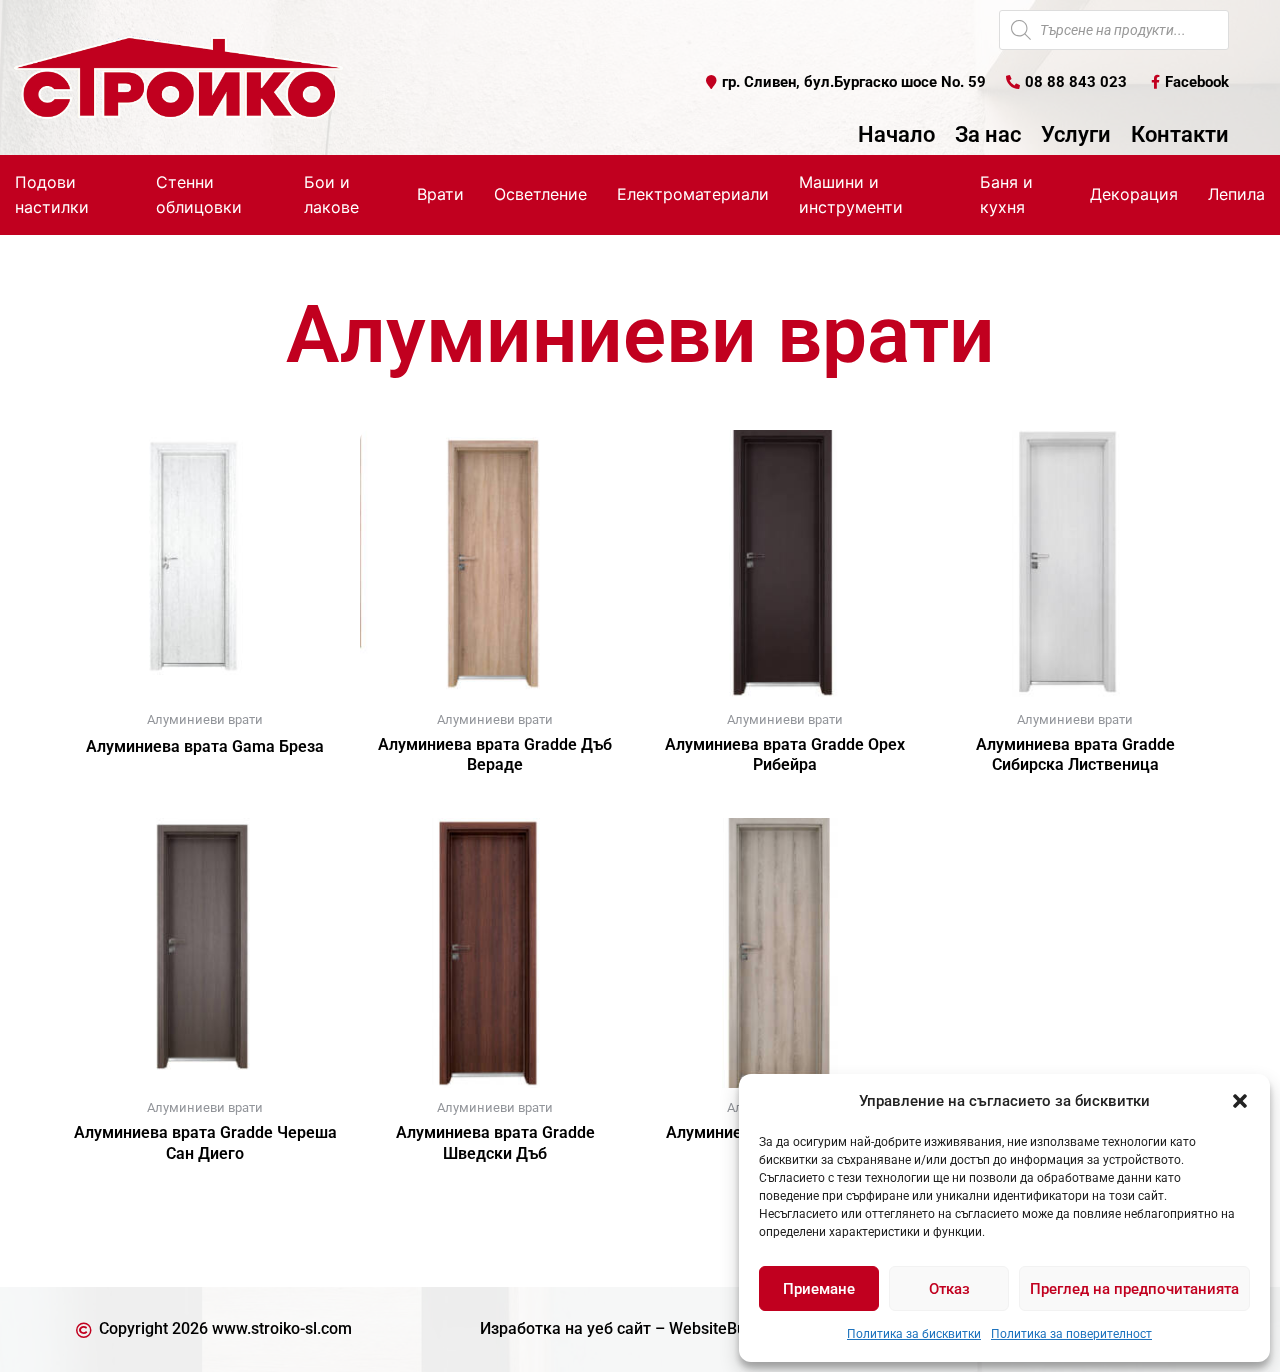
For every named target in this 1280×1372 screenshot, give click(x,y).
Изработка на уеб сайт (565, 1328)
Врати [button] (440, 194)
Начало (896, 135)
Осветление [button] (540, 194)
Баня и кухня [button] (1006, 194)
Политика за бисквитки (914, 1334)
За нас (988, 135)
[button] (1240, 1101)
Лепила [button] (1236, 194)
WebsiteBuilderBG (734, 1328)
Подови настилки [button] (52, 194)
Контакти (1180, 135)
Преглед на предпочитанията (1134, 1289)
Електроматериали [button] (693, 194)
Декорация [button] (1134, 194)
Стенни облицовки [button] (199, 194)
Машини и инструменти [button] (851, 194)
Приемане (819, 1289)
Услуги (1076, 135)
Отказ (949, 1289)
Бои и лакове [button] (331, 194)
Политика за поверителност (1071, 1334)
